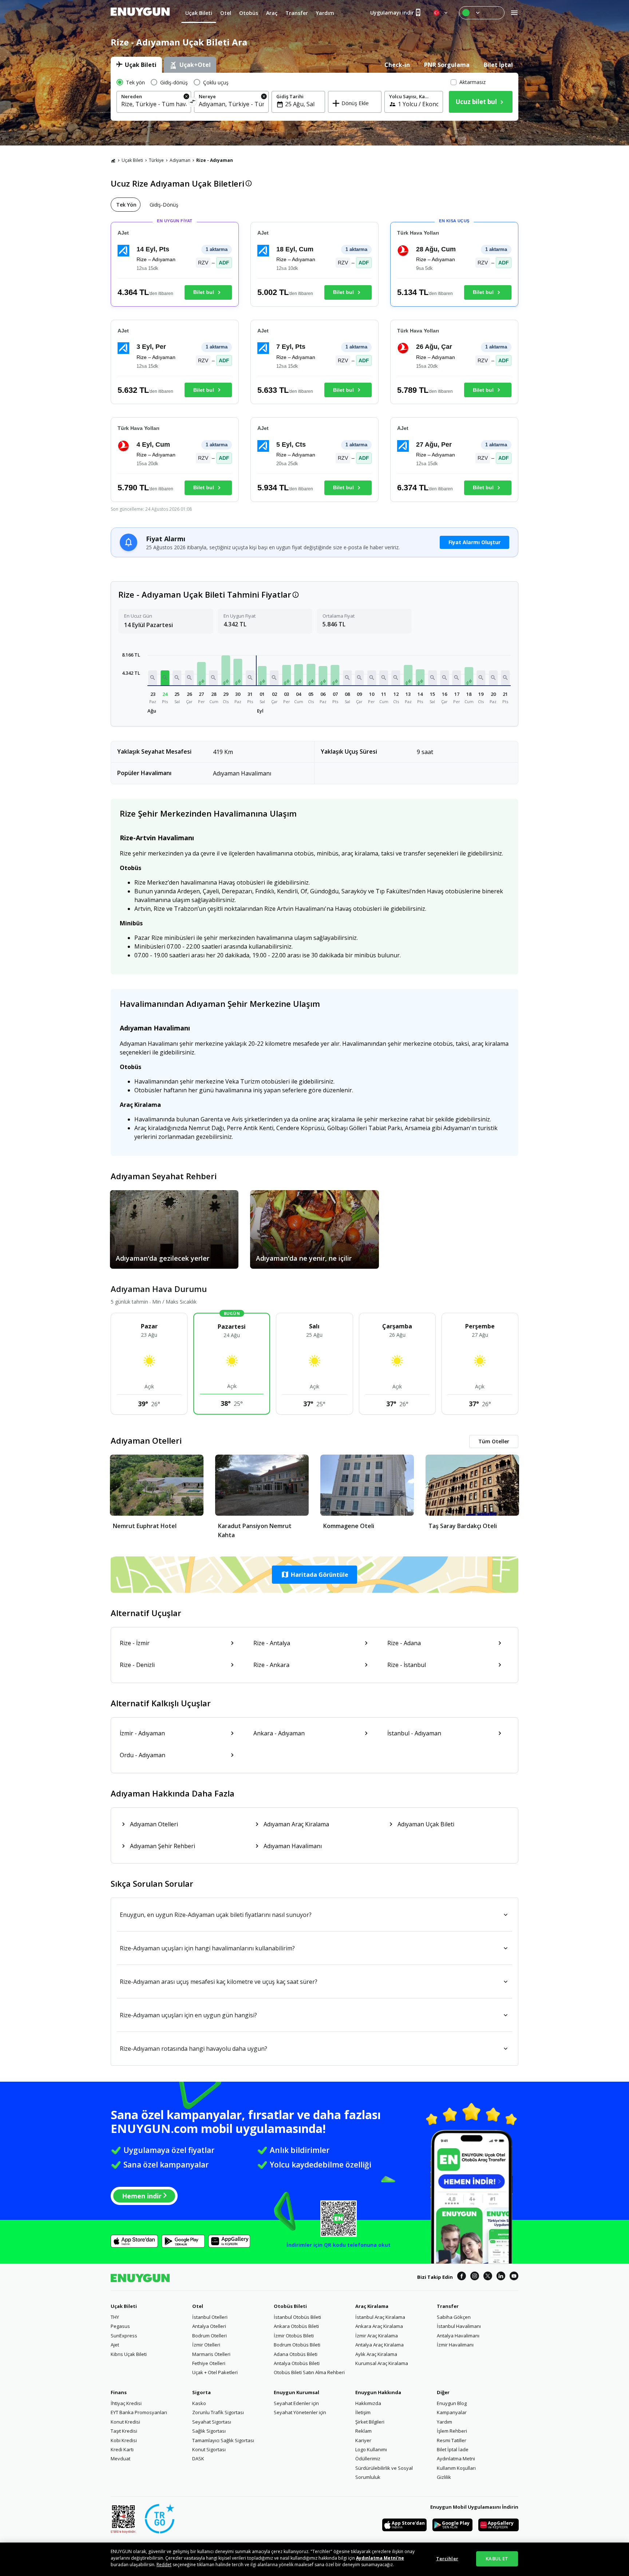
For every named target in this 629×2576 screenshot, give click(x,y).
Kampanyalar (452, 2412)
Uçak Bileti (132, 160)
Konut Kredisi (125, 2422)
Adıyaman (180, 160)
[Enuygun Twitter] (488, 2277)
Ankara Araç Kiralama (379, 2326)
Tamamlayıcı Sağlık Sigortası (223, 2440)
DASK (198, 2459)
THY (115, 2317)
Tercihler (447, 2559)
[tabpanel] (314, 97)
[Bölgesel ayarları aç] (441, 13)
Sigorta (201, 2392)
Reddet (164, 2565)
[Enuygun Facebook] (462, 2277)
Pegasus (120, 2326)
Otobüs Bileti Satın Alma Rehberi (309, 2372)
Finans (119, 2392)
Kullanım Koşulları (456, 2468)
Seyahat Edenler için (296, 2403)
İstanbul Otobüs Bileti (297, 2317)
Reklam (363, 2431)
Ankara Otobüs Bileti (296, 2326)
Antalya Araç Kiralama (379, 2345)
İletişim (363, 2412)
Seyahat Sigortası (212, 2422)
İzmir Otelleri (206, 2345)
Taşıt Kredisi (124, 2431)
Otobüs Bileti (290, 2306)
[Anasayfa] (113, 160)
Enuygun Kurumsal (296, 2392)
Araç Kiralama (372, 2306)
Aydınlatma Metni (456, 2459)
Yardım (444, 2422)
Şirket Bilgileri (370, 2422)
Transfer (448, 2306)
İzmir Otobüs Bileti (294, 2336)
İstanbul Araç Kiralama (380, 2317)
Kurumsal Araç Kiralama (382, 2363)
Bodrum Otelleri (209, 2336)
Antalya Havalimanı (458, 2336)
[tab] (136, 65)
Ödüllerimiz (368, 2459)
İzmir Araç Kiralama (377, 2336)
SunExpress (124, 2336)
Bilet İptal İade (453, 2449)
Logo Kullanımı (371, 2449)
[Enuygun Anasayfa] (140, 13)
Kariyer (363, 2440)
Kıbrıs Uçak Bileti (129, 2354)
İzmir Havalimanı (455, 2345)
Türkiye (156, 160)
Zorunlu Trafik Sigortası (218, 2412)
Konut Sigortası (209, 2449)
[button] (153, 678)
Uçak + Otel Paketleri (215, 2372)
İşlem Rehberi (452, 2431)
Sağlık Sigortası (209, 2431)
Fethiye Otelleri (209, 2363)
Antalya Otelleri (209, 2326)
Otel (198, 2306)
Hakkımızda (368, 2403)
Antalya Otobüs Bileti (297, 2363)
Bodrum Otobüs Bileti (297, 2345)
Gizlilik (444, 2477)
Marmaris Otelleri (211, 2354)
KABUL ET (497, 2559)
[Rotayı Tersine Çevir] (193, 103)
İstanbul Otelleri (210, 2317)
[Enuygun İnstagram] (475, 2277)
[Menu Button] (482, 13)
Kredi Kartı (122, 2449)
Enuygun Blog (452, 2403)
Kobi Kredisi (124, 2440)
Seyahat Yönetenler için (300, 2412)
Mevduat (120, 2459)
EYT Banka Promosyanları (139, 2412)
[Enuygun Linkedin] (501, 2277)
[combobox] (154, 104)
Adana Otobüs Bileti (296, 2354)
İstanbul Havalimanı (459, 2326)
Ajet (115, 2345)
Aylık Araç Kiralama (376, 2354)
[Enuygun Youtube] (514, 2277)
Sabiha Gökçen (454, 2317)
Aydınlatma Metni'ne (380, 2558)
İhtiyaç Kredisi (126, 2403)
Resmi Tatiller (452, 2440)
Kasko (199, 2403)
